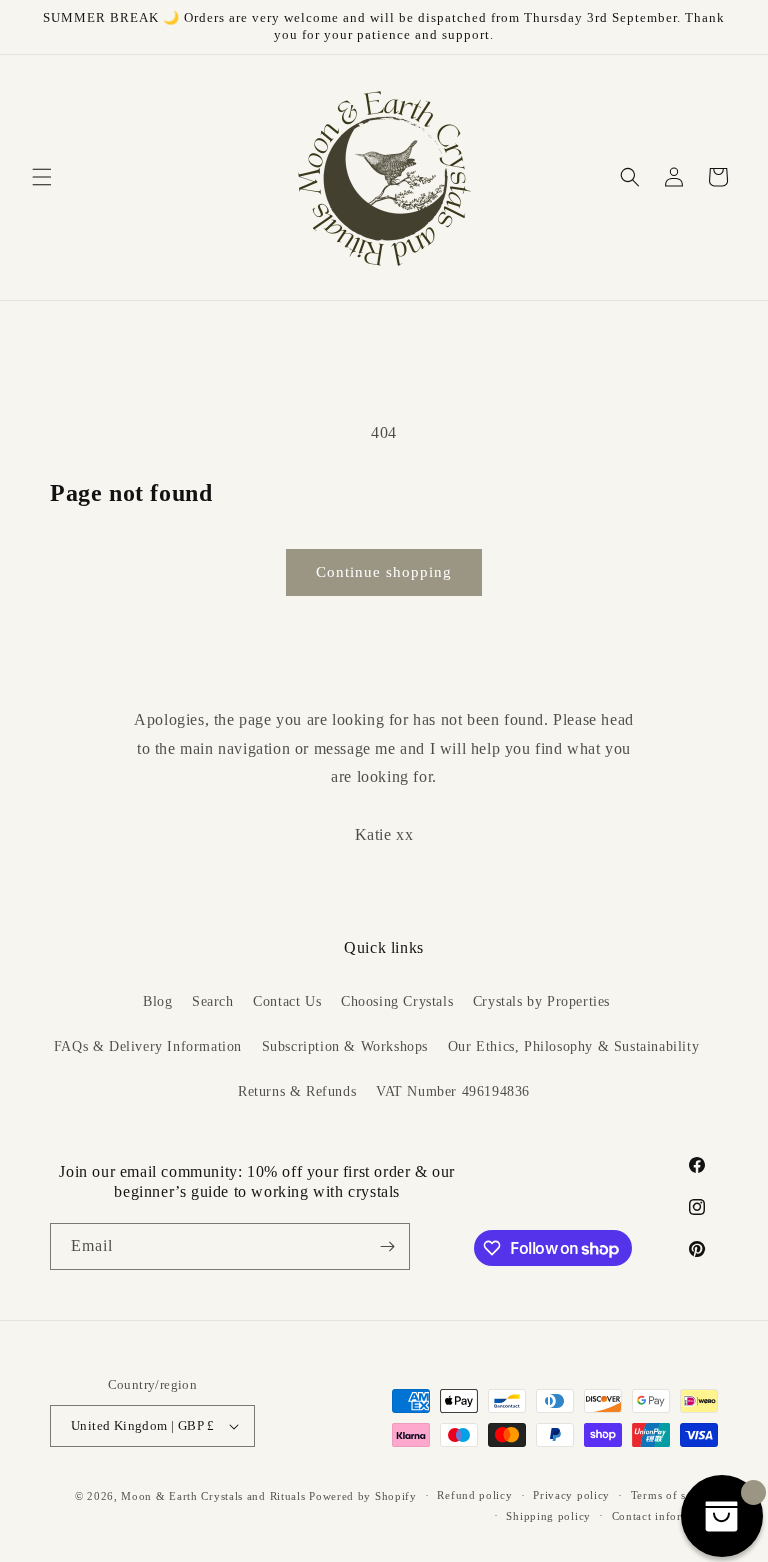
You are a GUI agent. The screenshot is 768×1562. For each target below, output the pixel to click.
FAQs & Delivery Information (148, 1046)
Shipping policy (548, 1516)
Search (213, 1001)
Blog (157, 1001)
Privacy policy (571, 1495)
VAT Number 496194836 (453, 1091)
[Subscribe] (387, 1246)
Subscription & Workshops (345, 1046)
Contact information (665, 1516)
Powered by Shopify (363, 1496)
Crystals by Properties (541, 1001)
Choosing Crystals (397, 1001)
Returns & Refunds (297, 1091)
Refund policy (474, 1495)
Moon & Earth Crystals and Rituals (213, 1496)
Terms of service (674, 1495)
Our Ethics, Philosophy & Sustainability (573, 1046)
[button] (42, 177)
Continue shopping (384, 572)
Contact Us (287, 1001)
